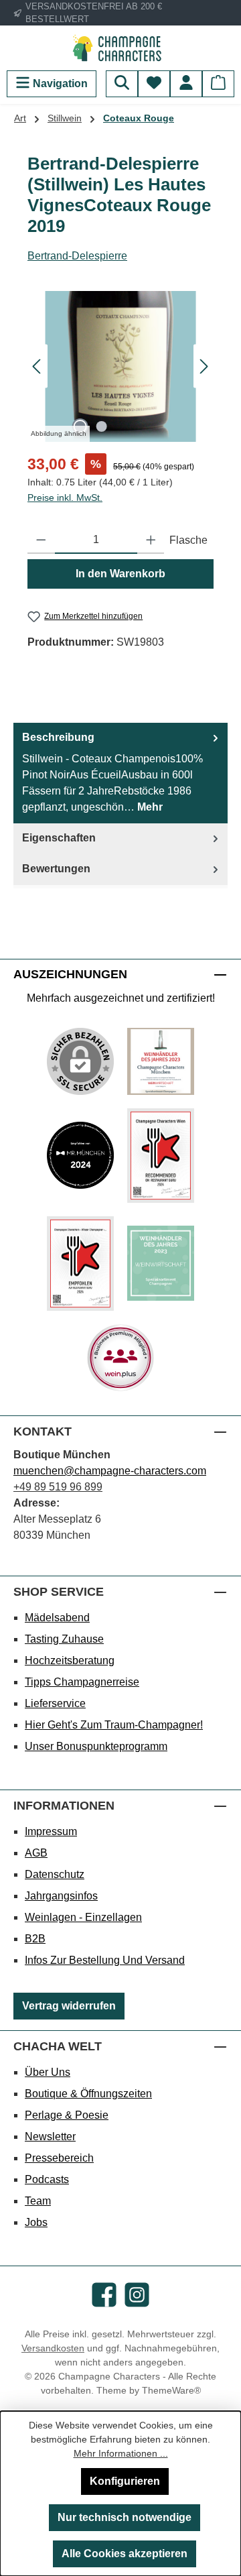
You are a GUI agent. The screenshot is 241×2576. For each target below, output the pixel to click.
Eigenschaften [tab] (59, 838)
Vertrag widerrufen (69, 2006)
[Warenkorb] (218, 84)
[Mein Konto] (186, 84)
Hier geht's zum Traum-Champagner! (114, 1725)
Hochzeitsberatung (70, 1660)
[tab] (120, 773)
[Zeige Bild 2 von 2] (101, 426)
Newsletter (50, 2136)
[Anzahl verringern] (41, 540)
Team (38, 2201)
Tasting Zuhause (64, 1639)
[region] (120, 366)
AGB (36, 1853)
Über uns (48, 2072)
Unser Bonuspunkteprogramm (96, 1746)
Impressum (51, 1831)
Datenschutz (55, 1874)
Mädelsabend (57, 1618)
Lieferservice (55, 1703)
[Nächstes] (204, 366)
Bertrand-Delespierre (77, 256)
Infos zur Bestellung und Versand (105, 1960)
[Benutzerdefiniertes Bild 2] (80, 1155)
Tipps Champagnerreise (82, 1682)
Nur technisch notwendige (125, 2517)
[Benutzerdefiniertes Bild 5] (161, 1263)
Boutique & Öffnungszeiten (88, 2094)
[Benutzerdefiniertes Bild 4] (80, 1264)
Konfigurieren (125, 2481)
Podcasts (47, 2179)
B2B (35, 1939)
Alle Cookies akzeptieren (125, 2554)
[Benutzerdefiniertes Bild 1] (161, 1061)
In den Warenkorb (120, 574)
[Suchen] (122, 84)
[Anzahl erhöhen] (151, 540)
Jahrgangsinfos (61, 1896)
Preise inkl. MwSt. (65, 497)
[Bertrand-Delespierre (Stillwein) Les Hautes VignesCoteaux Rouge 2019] (120, 366)
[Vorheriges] (37, 366)
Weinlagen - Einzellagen (83, 1917)
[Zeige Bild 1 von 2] (80, 426)
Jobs (36, 2222)
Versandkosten (53, 2348)
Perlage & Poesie (67, 2115)
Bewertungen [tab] (56, 869)
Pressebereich (59, 2158)
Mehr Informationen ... (121, 2453)
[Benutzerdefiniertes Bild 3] (161, 1156)
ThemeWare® (171, 2390)
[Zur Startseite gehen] (120, 48)
